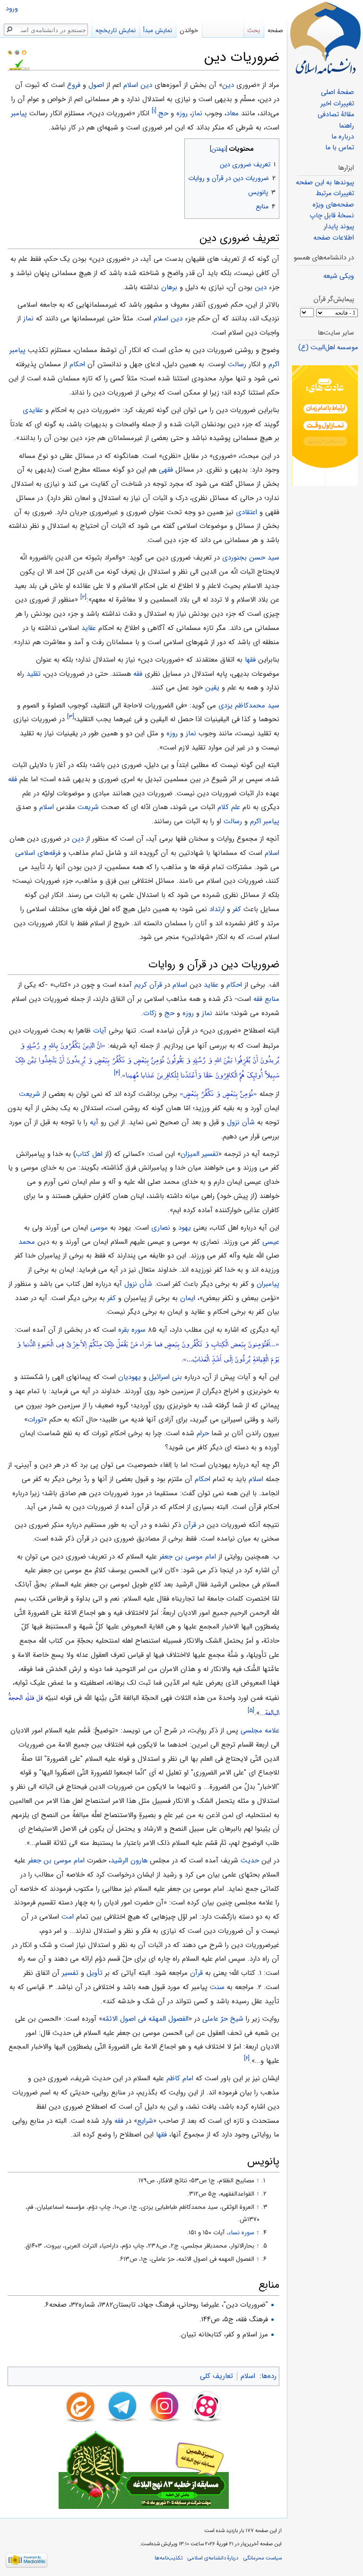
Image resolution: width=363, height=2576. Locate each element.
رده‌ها (269, 2376)
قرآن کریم (148, 985)
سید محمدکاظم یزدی (249, 706)
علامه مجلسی (260, 1731)
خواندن (189, 30)
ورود (12, 9)
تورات (35, 1420)
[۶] (247, 2058)
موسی (99, 1228)
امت (68, 1917)
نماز (197, 113)
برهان (169, 287)
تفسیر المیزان (199, 1154)
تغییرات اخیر (337, 104)
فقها (250, 660)
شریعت (88, 807)
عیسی (271, 1242)
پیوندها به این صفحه (325, 183)
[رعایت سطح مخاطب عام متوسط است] (24, 52)
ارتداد (217, 909)
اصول (96, 85)
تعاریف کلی (216, 2376)
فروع (74, 85)
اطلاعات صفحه (334, 238)
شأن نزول (241, 1122)
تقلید (34, 674)
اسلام (47, 807)
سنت (217, 1987)
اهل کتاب (89, 1154)
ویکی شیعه (339, 276)
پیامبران (268, 1284)
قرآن (190, 1525)
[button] (271, 147)
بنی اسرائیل (165, 1377)
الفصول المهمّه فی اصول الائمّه (145, 2019)
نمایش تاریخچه (116, 30)
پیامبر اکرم (265, 821)
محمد (27, 1242)
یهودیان (130, 1377)
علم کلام (229, 807)
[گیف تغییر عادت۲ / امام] (325, 426)
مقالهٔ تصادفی (336, 115)
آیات (100, 1031)
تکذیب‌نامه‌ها (169, 2558)
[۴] (117, 1073)
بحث (254, 30)
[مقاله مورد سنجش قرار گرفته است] (10, 52)
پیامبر (19, 113)
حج (163, 113)
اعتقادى (246, 512)
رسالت (237, 364)
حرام (203, 1433)
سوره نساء (241, 2233)
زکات (150, 1013)
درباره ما (343, 137)
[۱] (154, 111)
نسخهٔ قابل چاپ (332, 216)
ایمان (188, 1298)
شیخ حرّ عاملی (223, 2019)
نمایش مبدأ (158, 30)
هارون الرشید (129, 1861)
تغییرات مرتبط (335, 194)
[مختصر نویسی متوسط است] (17, 52)
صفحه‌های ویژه (333, 205)
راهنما (346, 126)
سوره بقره (132, 1330)
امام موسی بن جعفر (188, 1557)
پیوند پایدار (339, 227)
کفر (237, 909)
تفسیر (70, 1973)
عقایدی (33, 410)
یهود (185, 1228)
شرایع (145, 2121)
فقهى (166, 470)
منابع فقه (266, 999)
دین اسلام (138, 85)
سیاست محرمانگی (263, 2558)
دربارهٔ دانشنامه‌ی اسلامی (213, 2558)
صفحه (275, 30)
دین (228, 85)
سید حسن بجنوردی (251, 558)
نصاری (161, 1228)
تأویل (95, 1973)
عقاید (89, 628)
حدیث (250, 1861)
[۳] (71, 717)
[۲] (83, 598)
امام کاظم (180, 2078)
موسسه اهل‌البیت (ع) (328, 348)
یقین (212, 688)
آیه (94, 1122)
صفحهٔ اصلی (337, 92)
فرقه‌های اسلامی (38, 853)
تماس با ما (340, 148)
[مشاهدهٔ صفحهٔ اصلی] (325, 38)
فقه (138, 674)
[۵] (251, 1710)
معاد (233, 113)
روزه (182, 113)
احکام (77, 364)
